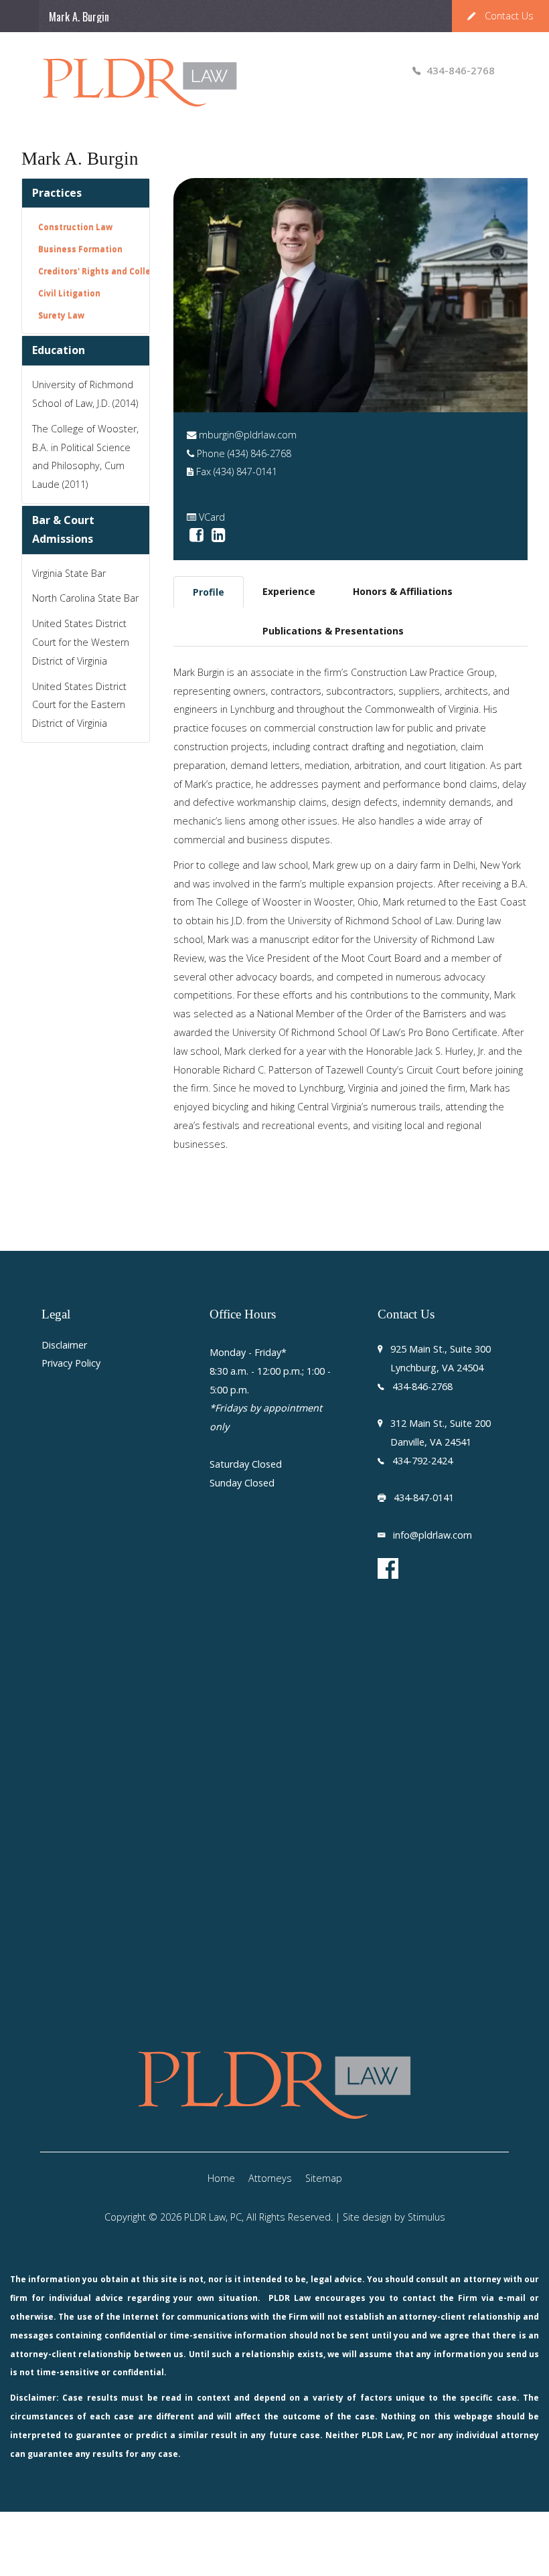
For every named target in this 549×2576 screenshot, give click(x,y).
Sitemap (324, 2178)
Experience (289, 591)
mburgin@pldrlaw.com (248, 435)
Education (59, 350)
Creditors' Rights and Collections (108, 271)
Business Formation (80, 249)
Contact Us (509, 16)
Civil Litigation (69, 293)
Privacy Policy (71, 1364)
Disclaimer (64, 1346)
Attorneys (270, 2178)
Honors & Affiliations (403, 591)
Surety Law (61, 315)
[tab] (209, 592)
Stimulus (426, 2217)
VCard (212, 517)
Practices (57, 193)
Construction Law (75, 227)
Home (221, 2178)
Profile (209, 592)
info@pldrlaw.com (433, 1535)
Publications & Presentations (333, 631)
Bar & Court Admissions (63, 529)
